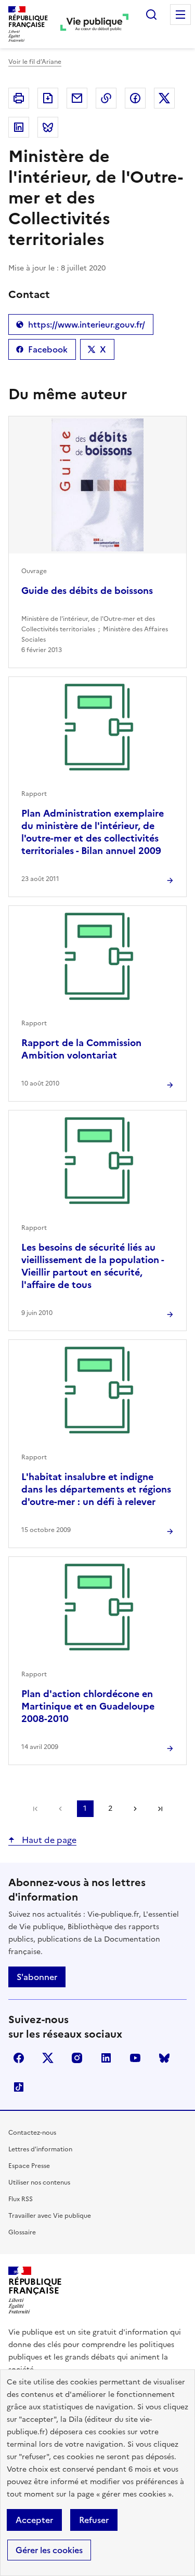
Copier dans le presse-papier (106, 98)
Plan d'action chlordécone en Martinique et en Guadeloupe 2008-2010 (88, 1706)
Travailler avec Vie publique (50, 2216)
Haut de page (48, 1840)
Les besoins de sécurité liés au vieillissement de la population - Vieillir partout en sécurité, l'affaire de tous (93, 1266)
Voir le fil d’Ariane (35, 62)
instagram (77, 2058)
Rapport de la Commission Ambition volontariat (81, 1049)
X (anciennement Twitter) (48, 2058)
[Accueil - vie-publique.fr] (94, 24)
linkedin (106, 2058)
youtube (135, 2058)
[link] (35, 1809)
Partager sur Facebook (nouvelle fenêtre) (135, 98)
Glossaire (22, 2232)
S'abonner (37, 1977)
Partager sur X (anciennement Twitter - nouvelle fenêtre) (164, 98)
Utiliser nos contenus (39, 2182)
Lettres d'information (40, 2149)
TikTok (19, 2087)
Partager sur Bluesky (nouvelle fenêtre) (48, 127)
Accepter (34, 2520)
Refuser (94, 2520)
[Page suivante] (135, 1809)
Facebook (46, 351)
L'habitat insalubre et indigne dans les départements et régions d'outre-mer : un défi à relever (96, 1489)
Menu (180, 15)
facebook (19, 2058)
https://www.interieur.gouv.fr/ (81, 327)
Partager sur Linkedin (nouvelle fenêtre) (19, 127)
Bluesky (164, 2058)
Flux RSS (21, 2199)
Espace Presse (29, 2166)
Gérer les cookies (49, 2550)
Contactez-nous (32, 2133)
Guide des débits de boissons (87, 591)
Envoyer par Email (77, 98)
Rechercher (151, 15)
